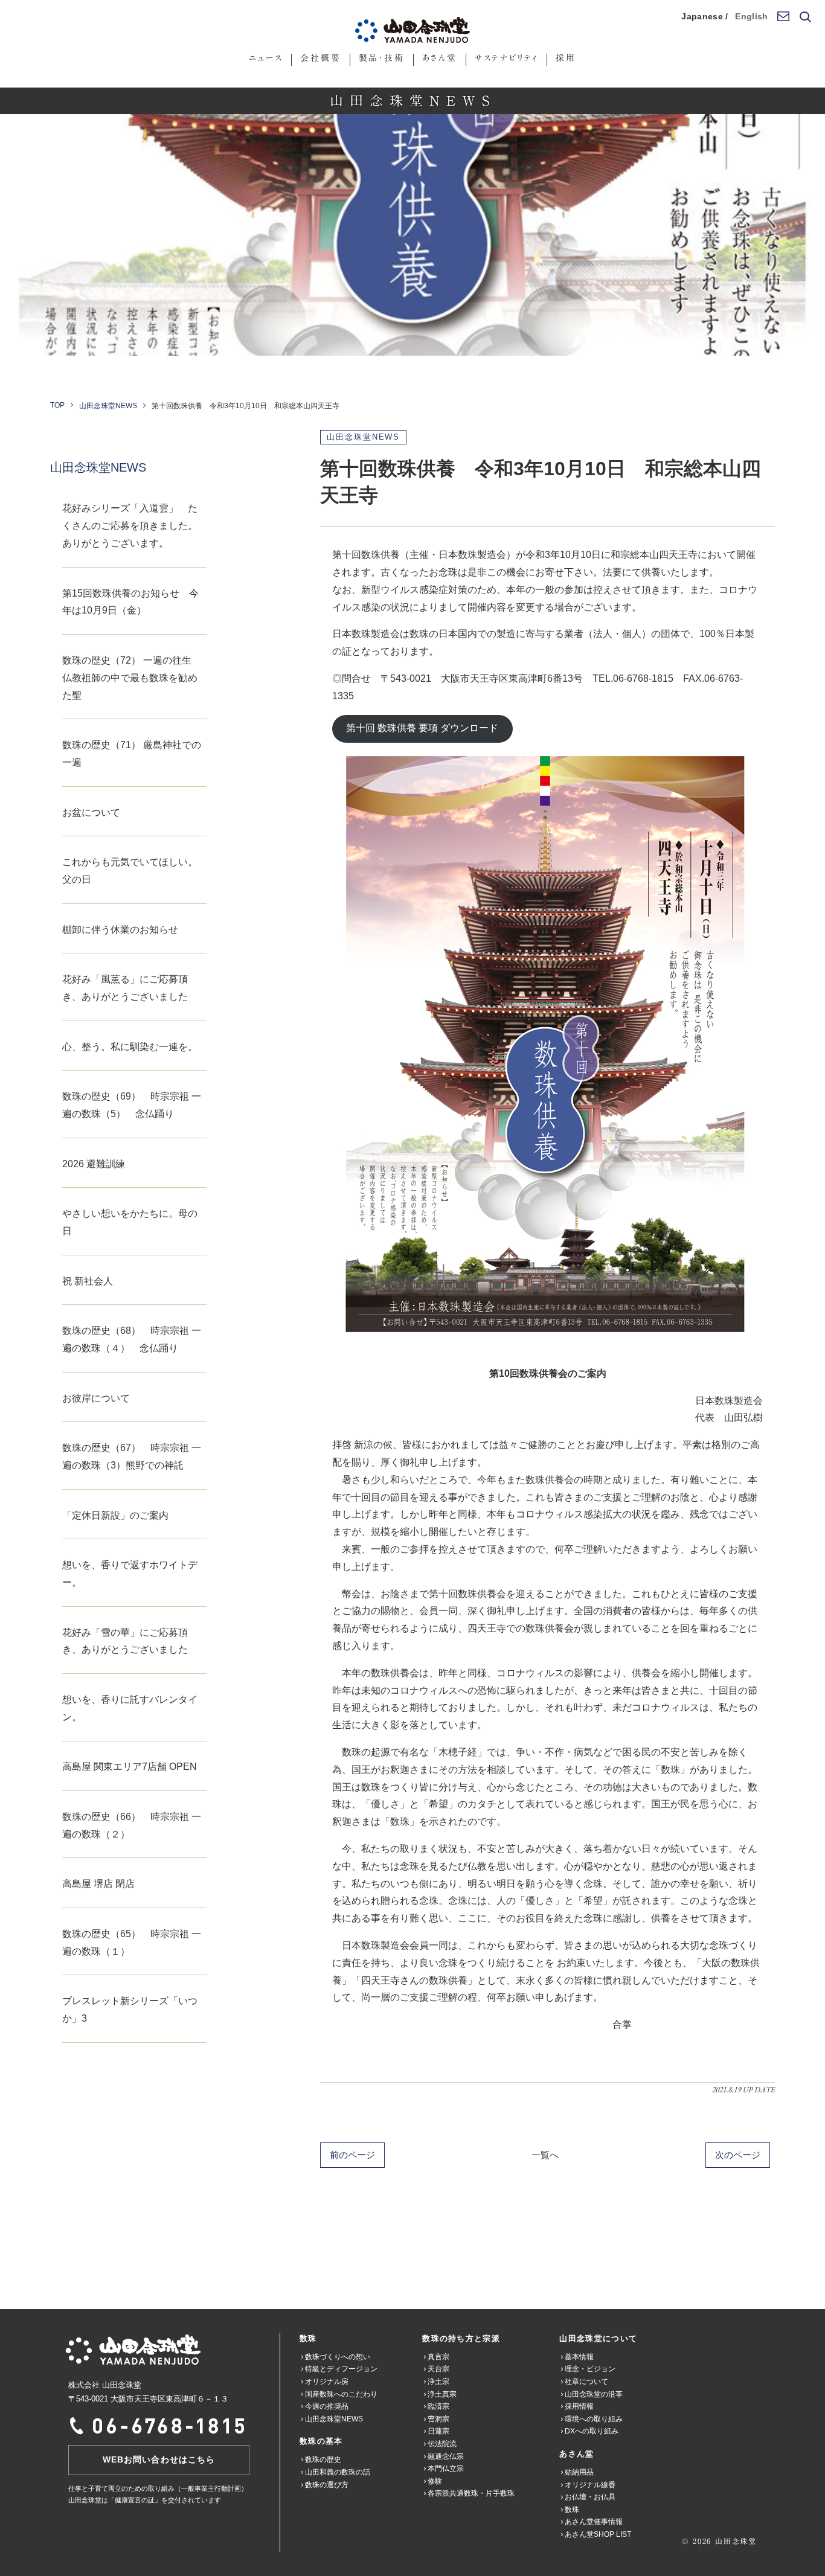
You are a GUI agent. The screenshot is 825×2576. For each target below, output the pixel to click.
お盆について (91, 812)
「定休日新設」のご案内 (115, 1515)
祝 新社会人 (88, 1281)
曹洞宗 (438, 2419)
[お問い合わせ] (783, 17)
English (751, 16)
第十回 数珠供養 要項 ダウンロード (422, 728)
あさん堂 (440, 58)
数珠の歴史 (323, 2459)
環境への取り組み (594, 2419)
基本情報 (579, 2357)
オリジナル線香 (590, 2485)
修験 (435, 2481)
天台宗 (438, 2369)
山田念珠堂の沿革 (594, 2394)
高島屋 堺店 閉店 (98, 1884)
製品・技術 (382, 58)
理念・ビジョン (590, 2369)
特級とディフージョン (341, 2369)
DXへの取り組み (592, 2431)
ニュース (266, 58)
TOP (57, 405)
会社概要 (320, 58)
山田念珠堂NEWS (108, 406)
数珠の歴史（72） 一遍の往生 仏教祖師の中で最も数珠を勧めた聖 (132, 678)
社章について (586, 2382)
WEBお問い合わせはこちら (159, 2459)
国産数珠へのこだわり (341, 2394)
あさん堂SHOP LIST (598, 2534)
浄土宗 (438, 2382)
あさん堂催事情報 (594, 2522)
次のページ (738, 2155)
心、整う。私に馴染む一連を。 (130, 1047)
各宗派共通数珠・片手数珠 (471, 2493)
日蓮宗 (438, 2431)
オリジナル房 (327, 2382)
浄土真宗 (442, 2394)
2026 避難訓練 (94, 1164)
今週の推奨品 (327, 2406)
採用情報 (579, 2406)
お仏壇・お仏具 (590, 2497)
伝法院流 (442, 2444)
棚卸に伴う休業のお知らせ (120, 930)
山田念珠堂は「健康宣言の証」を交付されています (145, 2500)
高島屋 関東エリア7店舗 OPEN (130, 1767)
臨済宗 (438, 2406)
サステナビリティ (506, 58)
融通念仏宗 (446, 2456)
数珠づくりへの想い (338, 2357)
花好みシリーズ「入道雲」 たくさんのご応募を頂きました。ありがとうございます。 (130, 526)
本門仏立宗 (446, 2469)
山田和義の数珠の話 (338, 2472)
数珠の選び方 (327, 2485)
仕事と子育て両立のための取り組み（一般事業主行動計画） (158, 2488)
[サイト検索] (804, 17)
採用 (566, 58)
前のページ (352, 2155)
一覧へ (545, 2155)
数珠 (572, 2510)
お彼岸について (96, 1398)
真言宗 (438, 2357)
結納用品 (579, 2472)
